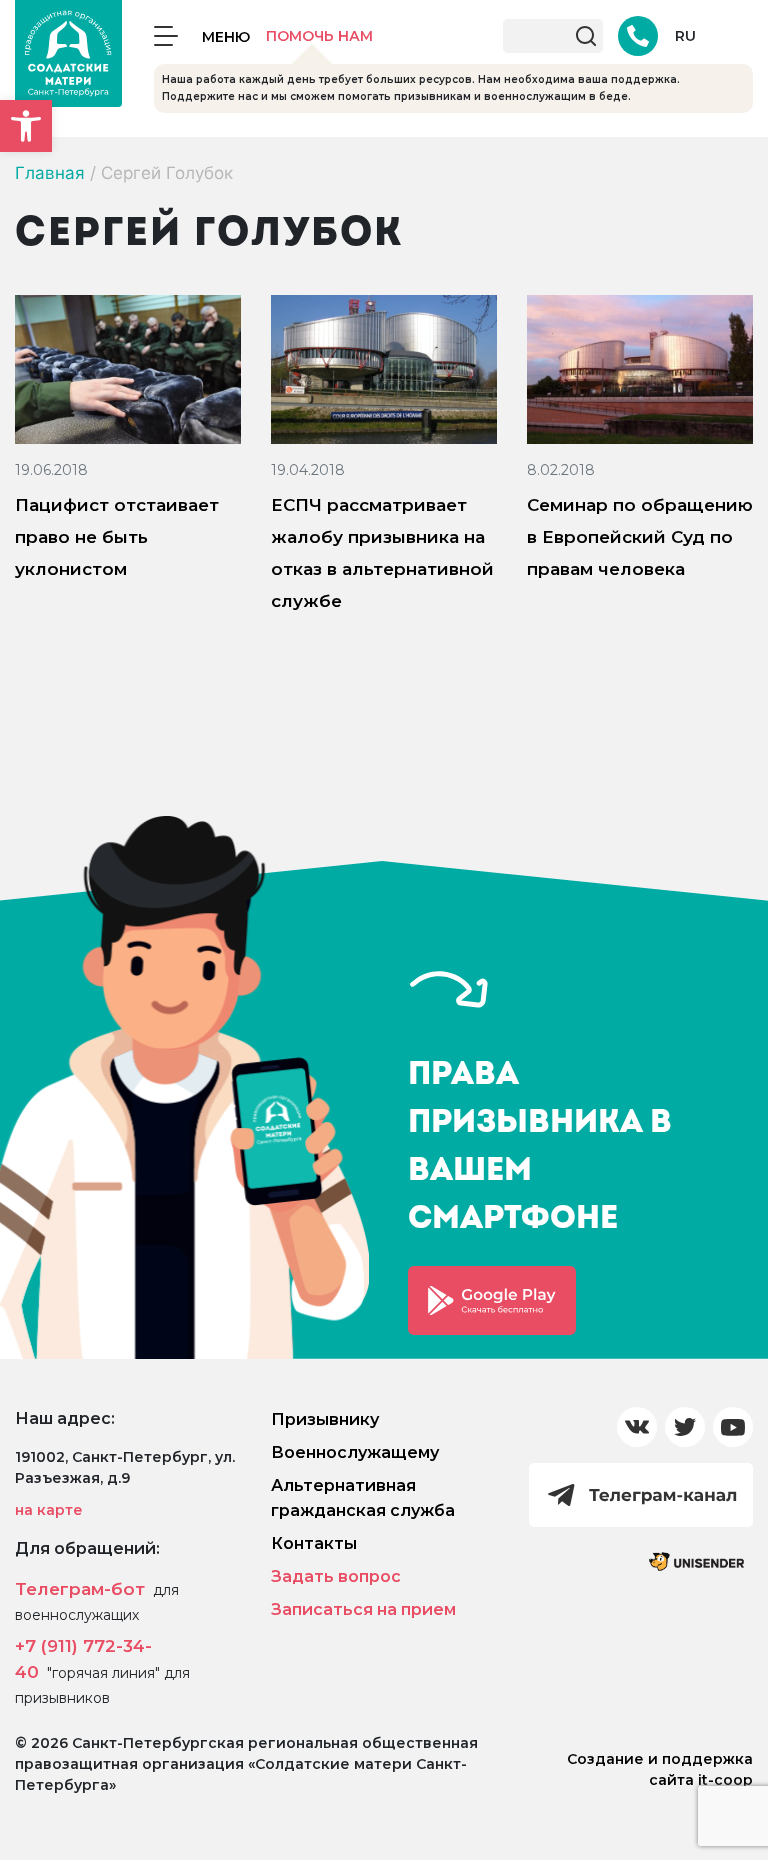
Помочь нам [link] (319, 36)
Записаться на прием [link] (363, 1609)
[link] (26, 126)
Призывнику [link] (325, 1419)
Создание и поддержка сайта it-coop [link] (660, 1769)
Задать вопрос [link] (336, 1576)
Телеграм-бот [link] (80, 1589)
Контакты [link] (314, 1543)
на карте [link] (49, 1510)
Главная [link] (50, 173)
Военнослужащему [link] (355, 1452)
